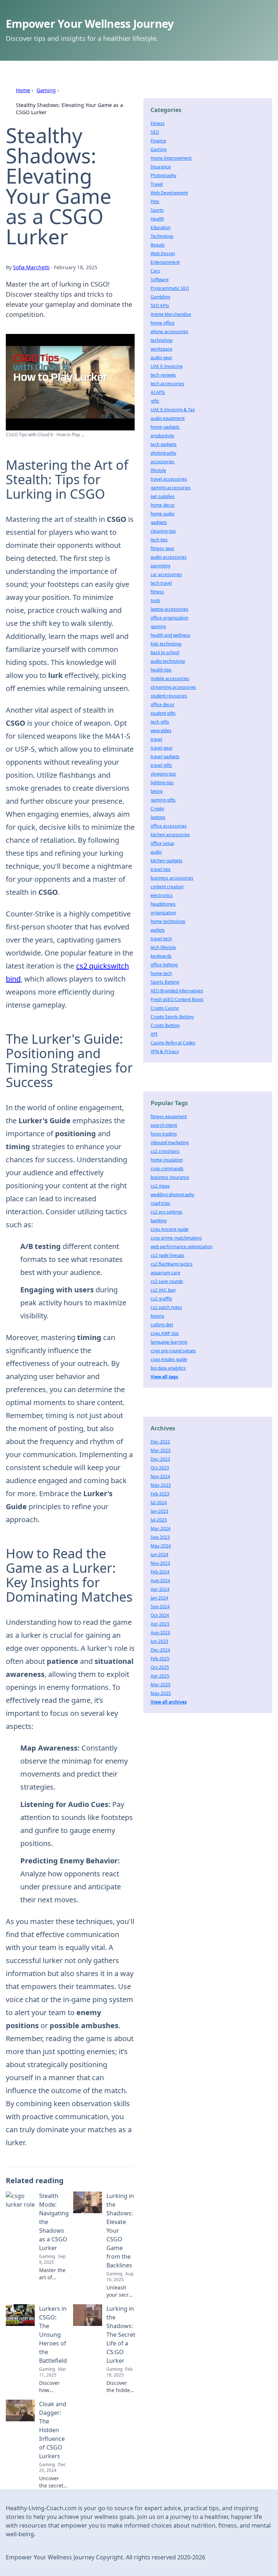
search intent (164, 1125)
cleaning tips (163, 531)
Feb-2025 (160, 1659)
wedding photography (172, 1195)
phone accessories (169, 332)
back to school (165, 652)
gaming (158, 626)
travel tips (161, 869)
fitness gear (163, 548)
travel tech (161, 939)
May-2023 (161, 1485)
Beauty (158, 245)
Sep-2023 (160, 1537)
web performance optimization (182, 1247)
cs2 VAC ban (163, 1290)
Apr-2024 (160, 1589)
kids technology (166, 644)
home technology (168, 921)
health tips (161, 670)
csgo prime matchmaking (176, 1238)
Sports (157, 210)
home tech (161, 973)
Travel (157, 184)
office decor (163, 705)
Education (161, 227)
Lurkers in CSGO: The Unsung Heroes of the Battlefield (53, 2335)
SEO (155, 132)
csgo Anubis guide (169, 1359)
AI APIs (158, 392)
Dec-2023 (160, 1459)
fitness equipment (169, 1117)
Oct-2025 (160, 1667)
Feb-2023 (160, 1494)
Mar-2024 (161, 1529)
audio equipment (168, 418)
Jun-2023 (159, 1641)
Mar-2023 (161, 1450)
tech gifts (160, 722)
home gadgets (165, 427)
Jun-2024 (159, 1555)
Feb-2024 (160, 1572)
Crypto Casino (165, 1008)
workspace (161, 349)
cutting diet (162, 1325)
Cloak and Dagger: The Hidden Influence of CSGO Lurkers (53, 2430)
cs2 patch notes (166, 1307)
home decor (163, 505)
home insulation (167, 1160)
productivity (162, 436)
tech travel (161, 583)
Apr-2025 (160, 1676)
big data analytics (168, 1368)
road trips (160, 1203)
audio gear (161, 358)
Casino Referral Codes (173, 1043)
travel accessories (169, 479)
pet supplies (163, 496)
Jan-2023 (159, 1511)
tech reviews (163, 375)
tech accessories (167, 384)
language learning (169, 1342)
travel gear (162, 748)
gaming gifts (163, 800)
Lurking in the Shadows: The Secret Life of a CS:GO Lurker (121, 2335)
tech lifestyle (163, 947)
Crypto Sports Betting (172, 1017)
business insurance (170, 1177)
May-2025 (161, 1693)
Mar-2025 (161, 1685)
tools (155, 600)
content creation (167, 887)
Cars (155, 271)
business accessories (172, 878)
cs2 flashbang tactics (172, 1264)
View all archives (169, 1702)
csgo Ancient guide (170, 1229)
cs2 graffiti (161, 1299)
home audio (163, 514)
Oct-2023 (160, 1468)
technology (162, 340)
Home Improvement (171, 158)
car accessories (166, 574)
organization (163, 913)
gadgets (159, 522)
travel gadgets (165, 757)
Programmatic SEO (170, 288)
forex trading (164, 1134)
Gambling (160, 297)
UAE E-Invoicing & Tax (173, 410)
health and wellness (170, 635)
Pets (155, 201)
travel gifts (161, 765)
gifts (155, 401)
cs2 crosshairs (165, 1151)
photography (163, 453)
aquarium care (165, 1273)
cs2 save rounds (167, 1281)
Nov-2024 (160, 1476)
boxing (157, 1316)
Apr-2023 (160, 1624)
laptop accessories (169, 609)
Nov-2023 (160, 1563)
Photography (163, 175)
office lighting (164, 965)
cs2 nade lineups (167, 1255)
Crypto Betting (165, 1025)
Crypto (157, 809)
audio (156, 852)
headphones (163, 904)
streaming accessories (173, 687)
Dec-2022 (160, 1442)
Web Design (163, 254)
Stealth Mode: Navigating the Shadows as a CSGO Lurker (54, 2222)
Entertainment (165, 262)
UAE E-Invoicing (167, 366)
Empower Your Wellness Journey (90, 24)
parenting (160, 566)
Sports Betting (165, 982)
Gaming (46, 90)
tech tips (159, 540)
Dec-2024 (160, 1650)
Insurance (161, 167)
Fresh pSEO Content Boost (177, 999)
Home (23, 90)
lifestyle (158, 470)
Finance (158, 141)
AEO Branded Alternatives (177, 991)
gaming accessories (171, 488)
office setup (162, 843)
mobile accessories (170, 679)
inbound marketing (170, 1143)
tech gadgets (164, 444)
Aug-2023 (160, 1633)
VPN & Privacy (165, 1051)
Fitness (158, 123)
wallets (158, 930)
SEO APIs (160, 306)
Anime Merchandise (171, 314)
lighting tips (162, 783)
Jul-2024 (159, 1502)
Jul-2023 (159, 1520)
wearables (161, 731)
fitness (157, 592)
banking (159, 1221)
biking (157, 791)
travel (156, 739)
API (154, 1034)
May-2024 (161, 1546)
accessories (163, 462)
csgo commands (167, 1169)
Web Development (169, 193)
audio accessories (169, 557)
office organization (169, 618)
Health (157, 219)
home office (163, 323)
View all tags (164, 1377)
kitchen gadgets (167, 861)
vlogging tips (163, 774)
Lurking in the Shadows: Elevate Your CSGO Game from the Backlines (120, 2231)
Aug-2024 (160, 1581)
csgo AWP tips (165, 1333)
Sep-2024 (160, 1607)
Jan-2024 (159, 1598)
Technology (162, 236)
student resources (169, 696)
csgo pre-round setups (173, 1351)
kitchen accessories (170, 835)
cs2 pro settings (167, 1212)
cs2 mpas (160, 1186)
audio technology (168, 661)
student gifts (163, 713)
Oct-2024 (160, 1615)
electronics (162, 895)
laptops (158, 817)
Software (160, 280)
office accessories (169, 826)
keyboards (161, 956)
